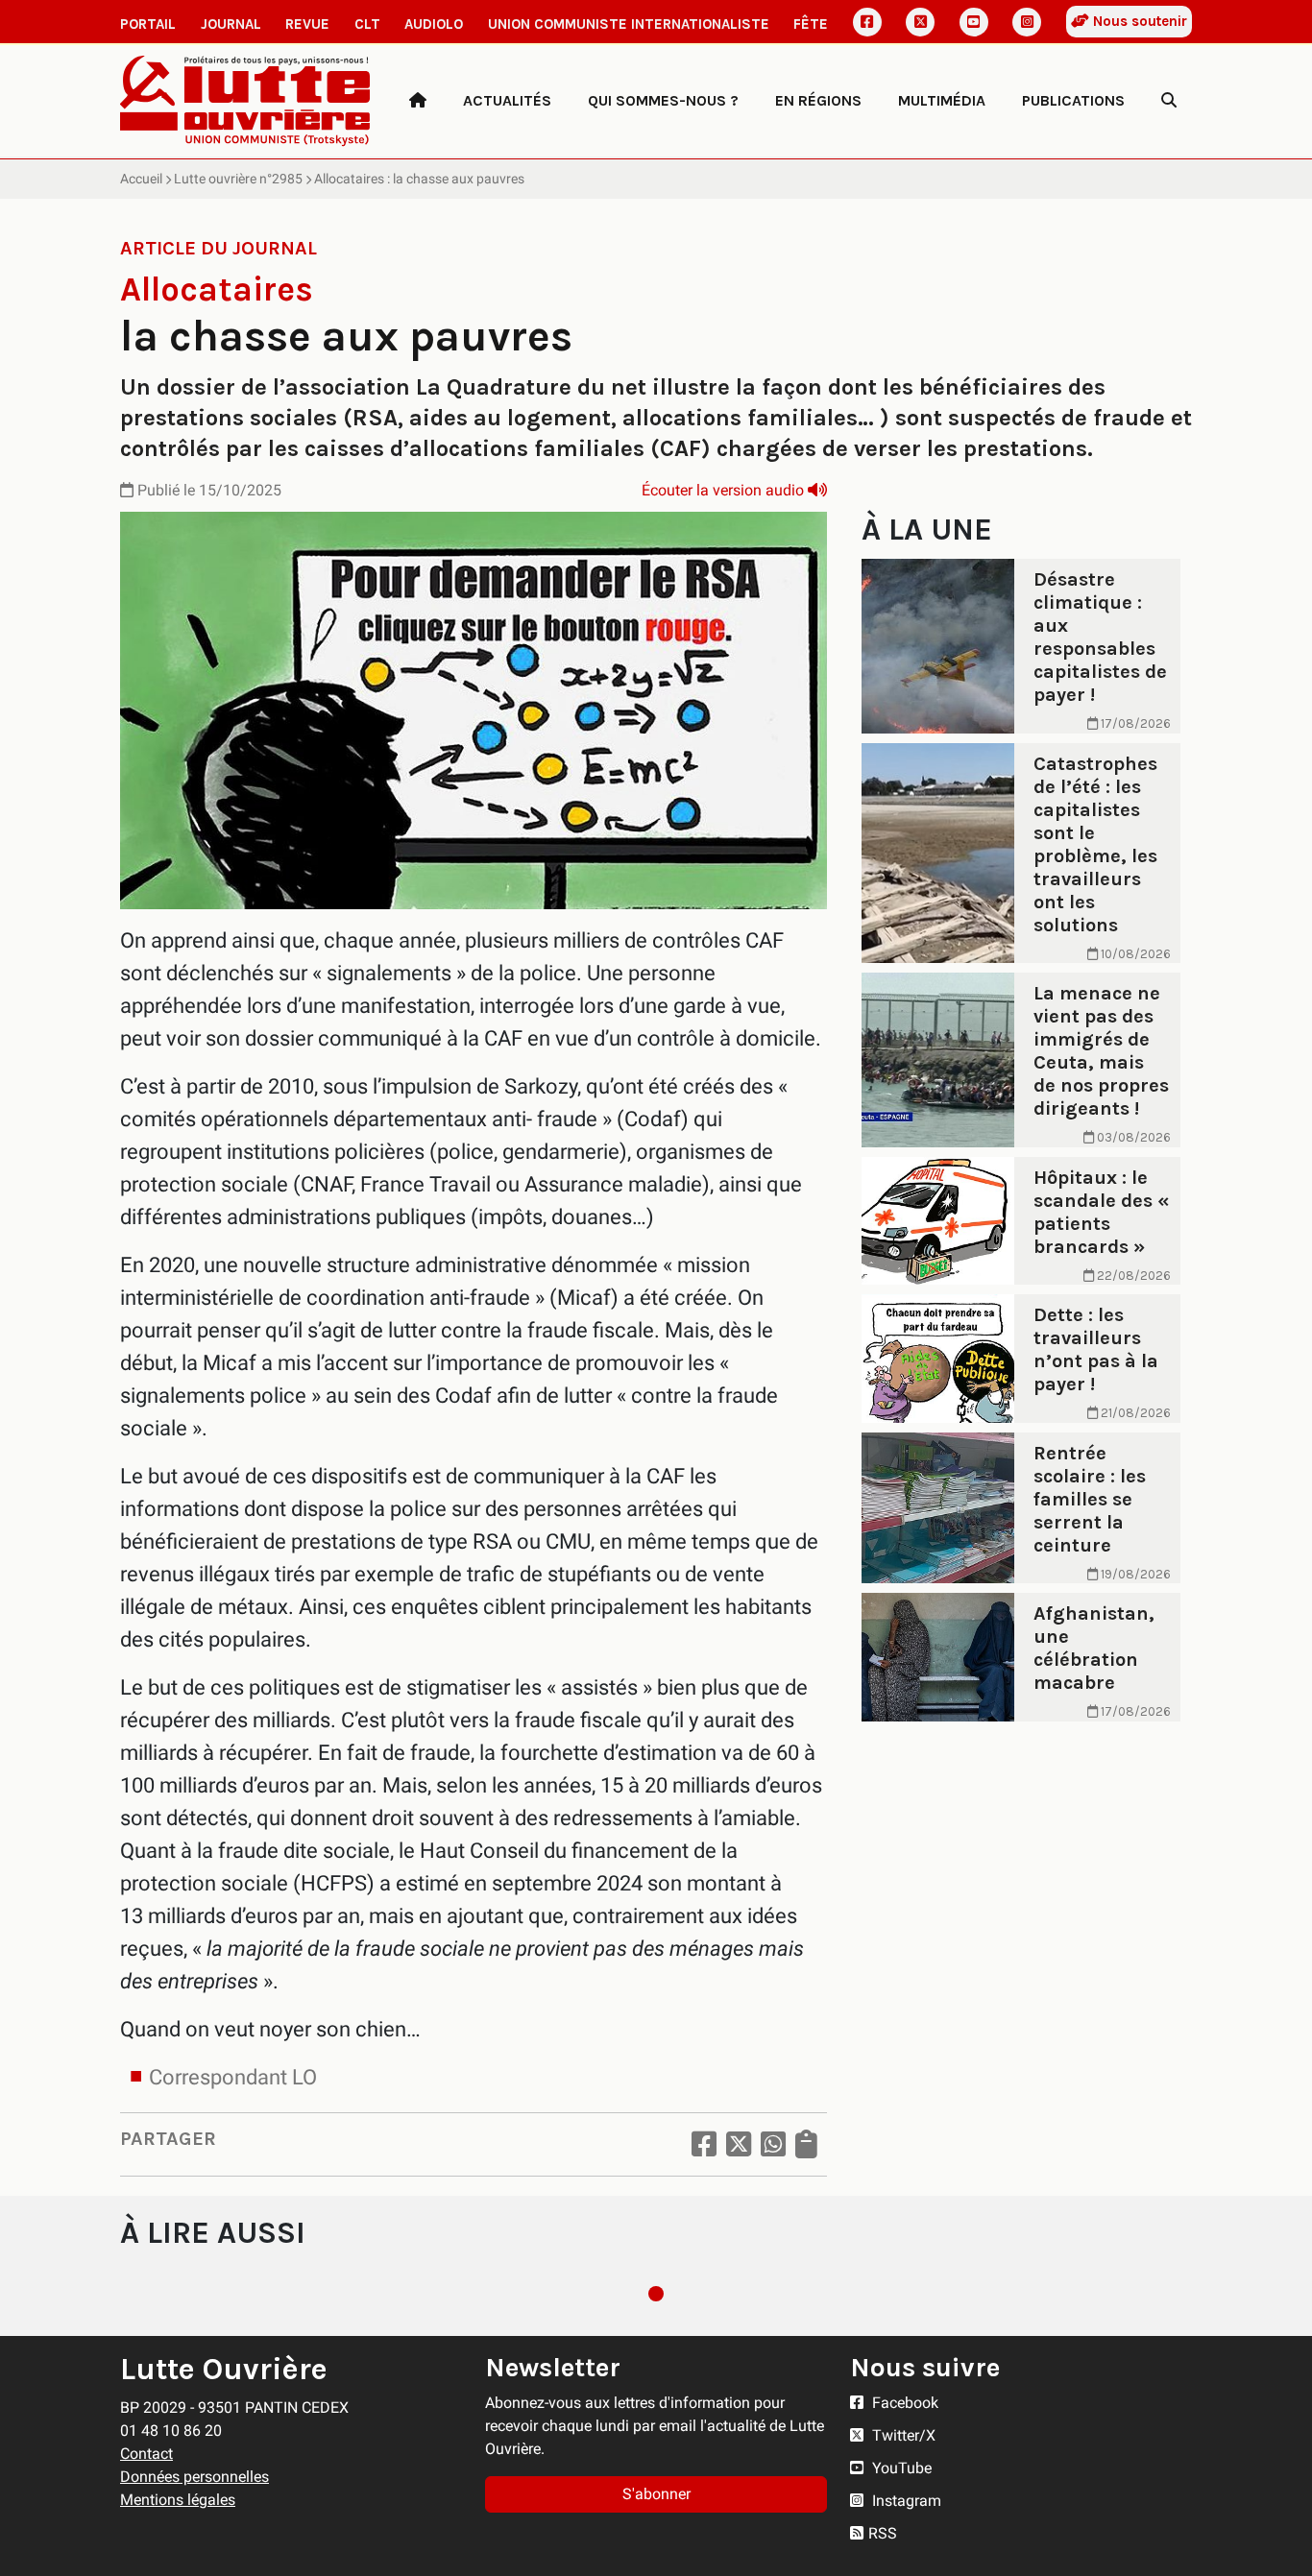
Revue (307, 24)
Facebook (903, 2403)
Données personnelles (194, 2477)
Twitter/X (902, 2435)
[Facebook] (867, 22)
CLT (367, 24)
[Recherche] (1169, 101)
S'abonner (656, 2494)
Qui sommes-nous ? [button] (663, 100)
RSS (883, 2533)
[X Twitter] (920, 22)
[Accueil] (418, 101)
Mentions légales (178, 2500)
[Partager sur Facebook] (704, 2144)
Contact (146, 2454)
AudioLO (434, 24)
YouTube (900, 2468)
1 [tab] (656, 2294)
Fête (811, 24)
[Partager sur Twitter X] (739, 2144)
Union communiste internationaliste (629, 24)
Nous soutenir (1138, 21)
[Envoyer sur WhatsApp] (773, 2144)
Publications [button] (1073, 100)
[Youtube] (974, 22)
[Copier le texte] (806, 2144)
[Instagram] (1027, 22)
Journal (231, 24)
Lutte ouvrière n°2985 (238, 179)
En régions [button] (818, 100)
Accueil (141, 179)
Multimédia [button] (942, 100)
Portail (148, 24)
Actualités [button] (507, 100)
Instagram (905, 2501)
